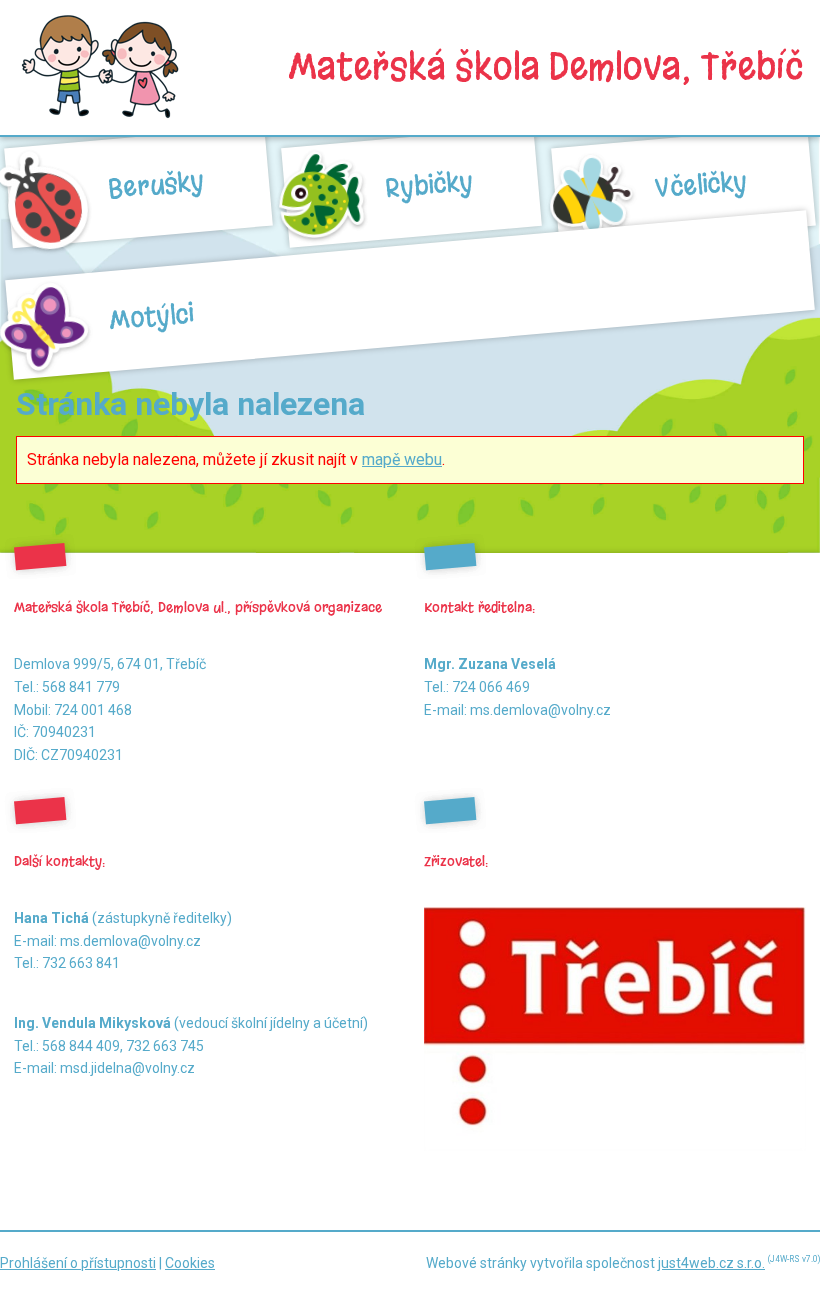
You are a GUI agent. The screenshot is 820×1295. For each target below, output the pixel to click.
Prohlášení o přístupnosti (78, 1263)
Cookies (190, 1263)
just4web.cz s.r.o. (711, 1263)
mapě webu (402, 459)
